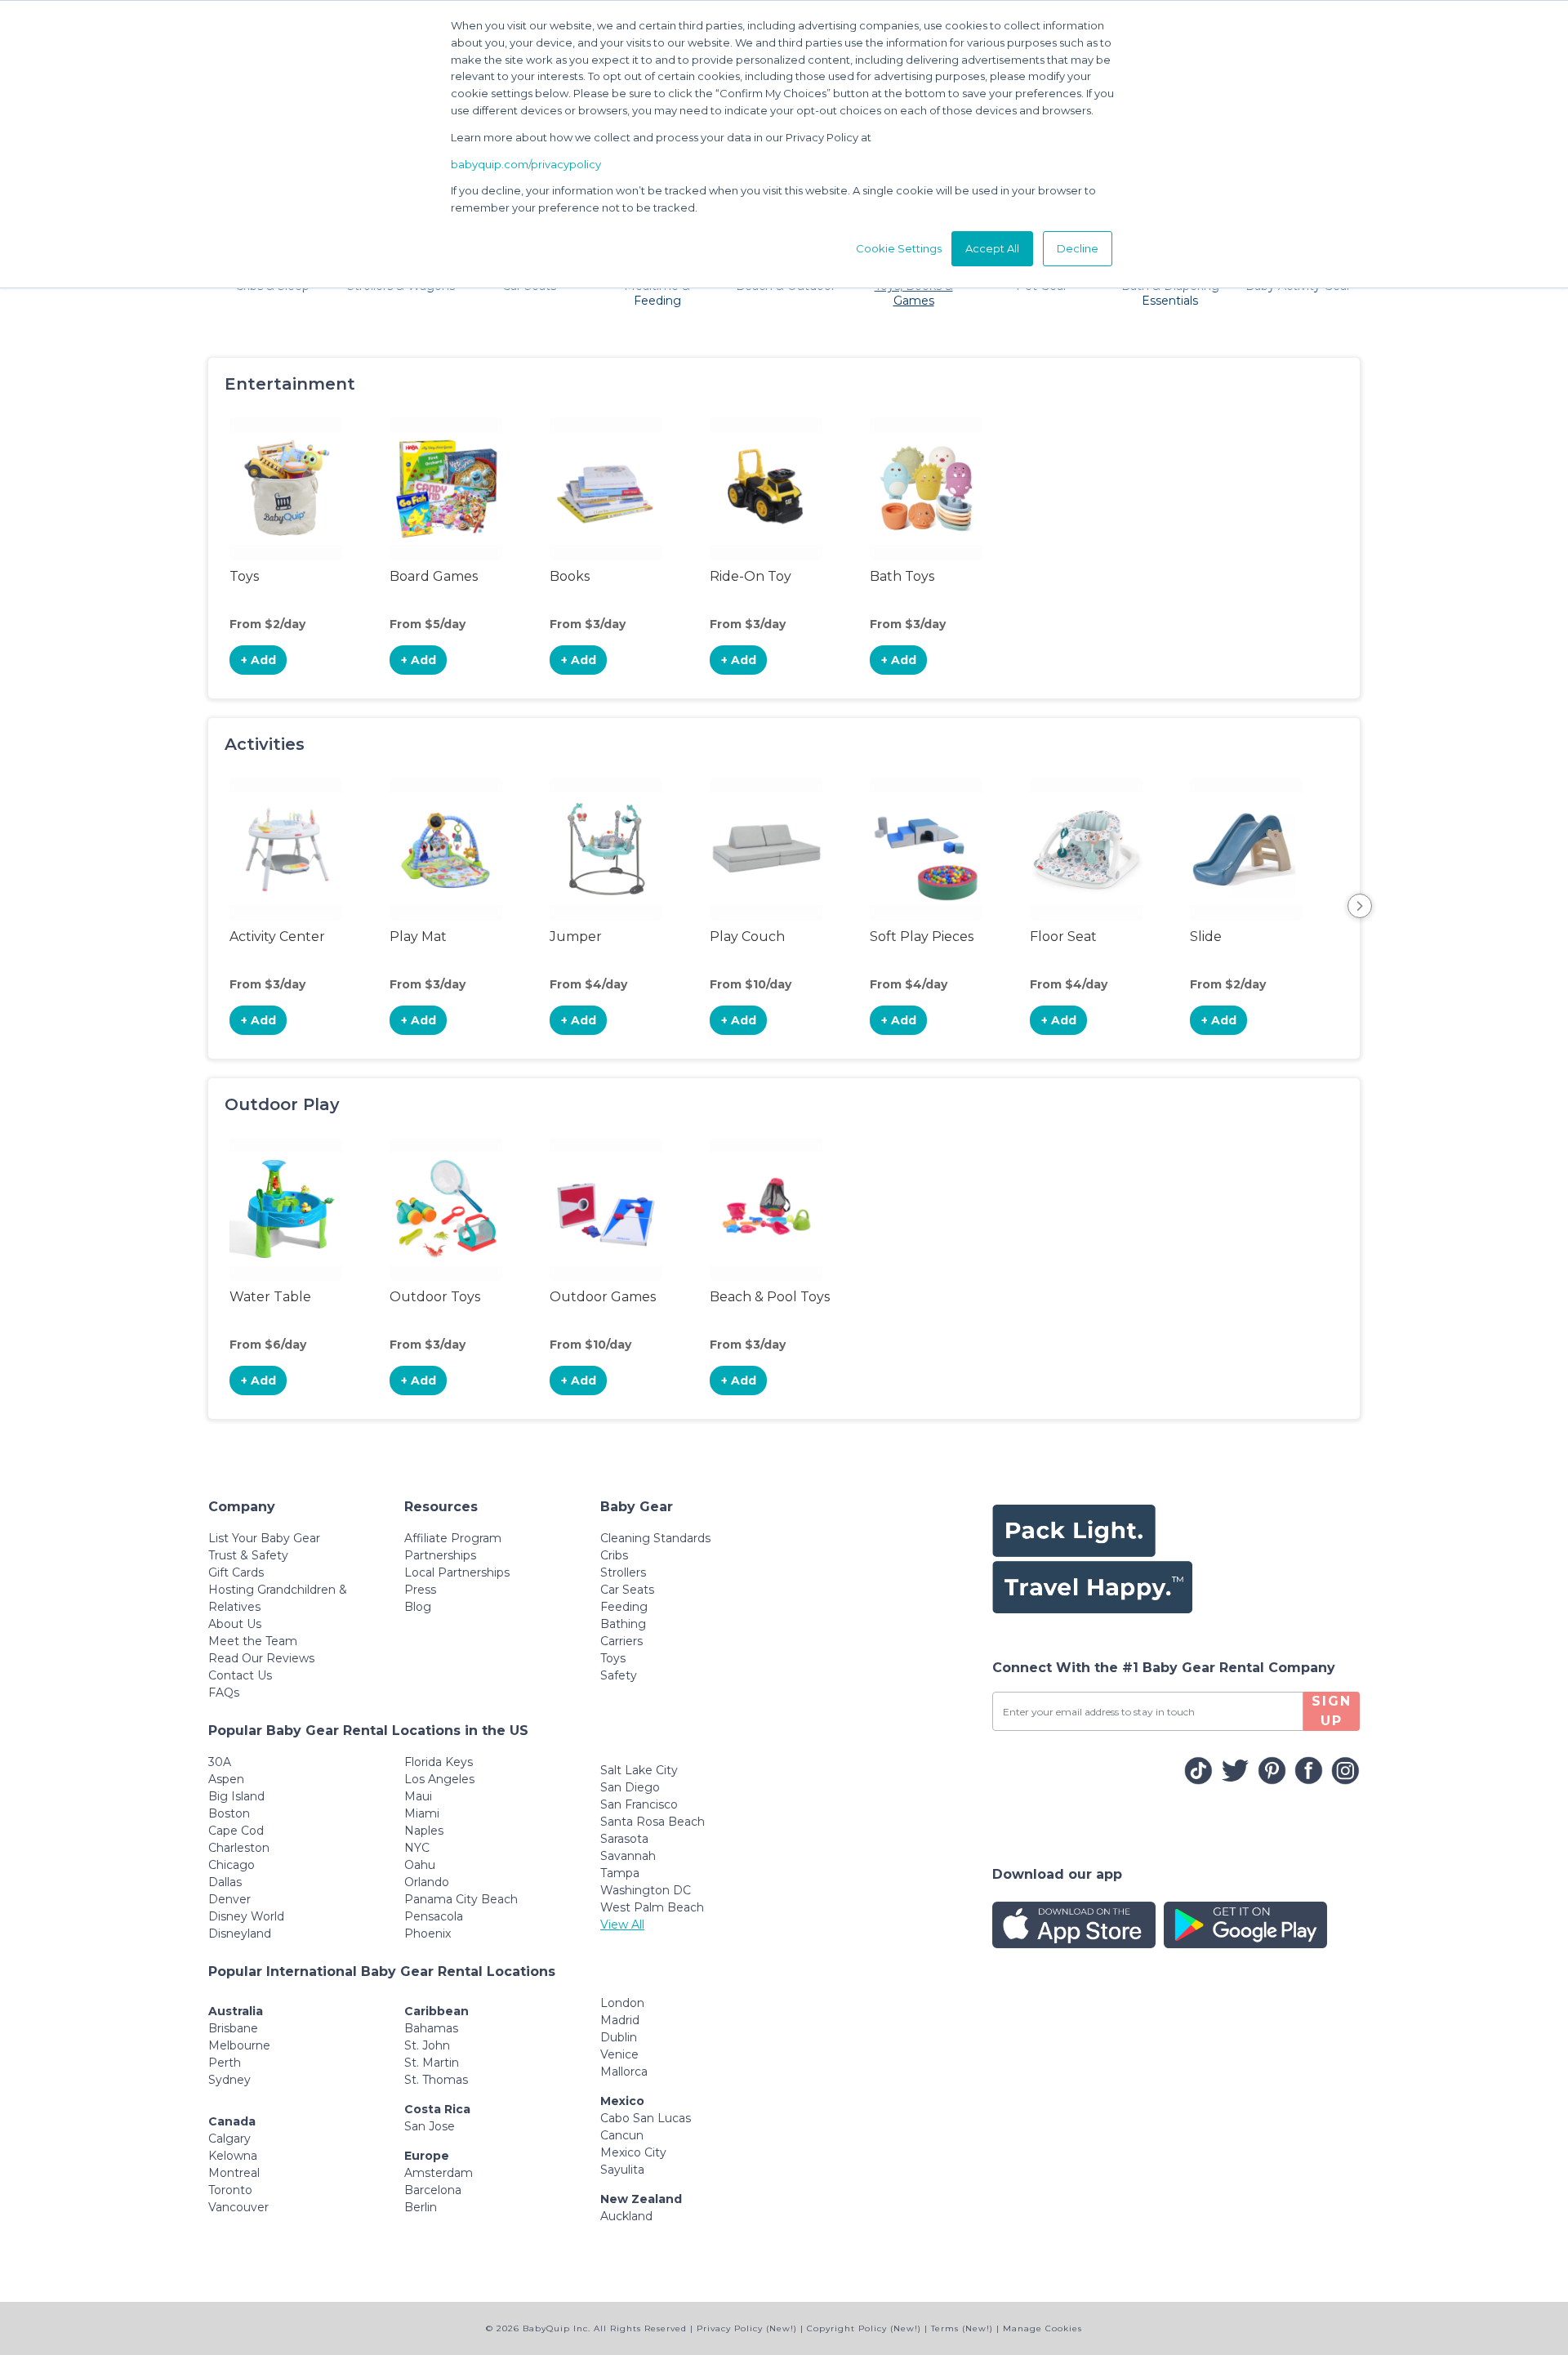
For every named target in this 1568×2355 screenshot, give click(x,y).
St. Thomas (436, 2080)
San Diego (630, 1787)
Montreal (234, 2173)
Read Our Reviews (261, 1658)
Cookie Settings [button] (899, 248)
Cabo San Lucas (646, 2118)
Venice (619, 2054)
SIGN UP (1332, 1711)
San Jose (430, 2126)
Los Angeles (439, 1779)
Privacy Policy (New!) (747, 2328)
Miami (422, 1813)
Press (420, 1590)
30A (220, 1762)
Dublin (619, 2037)
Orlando (427, 1882)
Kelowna (233, 2156)
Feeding (624, 1607)
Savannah (628, 1856)
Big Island (236, 1796)
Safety (619, 1675)
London (622, 2003)
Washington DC (646, 1890)
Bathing (623, 1624)
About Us (235, 1624)
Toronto (230, 2190)
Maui (418, 1796)
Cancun (622, 2135)
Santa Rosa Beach (653, 1822)
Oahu (420, 1865)
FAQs (224, 1693)
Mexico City (633, 2152)
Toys (613, 1658)
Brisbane (233, 2028)
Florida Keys (439, 1762)
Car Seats (627, 1590)
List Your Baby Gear (264, 1538)
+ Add (258, 660)
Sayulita (622, 2170)
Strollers (623, 1572)
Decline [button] (1078, 248)
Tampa (620, 1873)
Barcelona (433, 2190)
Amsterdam (439, 2173)
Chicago (232, 1865)
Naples (424, 1831)
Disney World (246, 1916)
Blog (418, 1607)
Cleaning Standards (655, 1538)
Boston (229, 1813)
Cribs (614, 1555)
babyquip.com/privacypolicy (526, 164)
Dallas (225, 1882)
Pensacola (434, 1916)
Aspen (226, 1779)
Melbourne (239, 2045)
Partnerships (440, 1555)
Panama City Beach (461, 1899)
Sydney (229, 2080)
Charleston (239, 1848)
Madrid (620, 2020)
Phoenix (428, 1934)
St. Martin (432, 2063)
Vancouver (238, 2207)
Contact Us (240, 1675)
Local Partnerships (457, 1572)
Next (1360, 906)
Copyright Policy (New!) (864, 2328)
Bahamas (431, 2028)
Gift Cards (236, 1572)
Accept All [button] (992, 248)
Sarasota (624, 1839)
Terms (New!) (962, 2328)
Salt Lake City (639, 1770)
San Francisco (639, 1804)
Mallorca (624, 2072)
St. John (427, 2045)
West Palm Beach (652, 1907)
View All (622, 1925)
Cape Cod (236, 1831)
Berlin (421, 2207)
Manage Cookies (1042, 2328)
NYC (417, 1848)
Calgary (229, 2139)
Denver (229, 1899)
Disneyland (240, 1934)
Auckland (626, 2216)
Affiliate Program (453, 1538)
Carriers (621, 1641)
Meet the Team (253, 1641)
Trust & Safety (248, 1555)
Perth (225, 2063)
